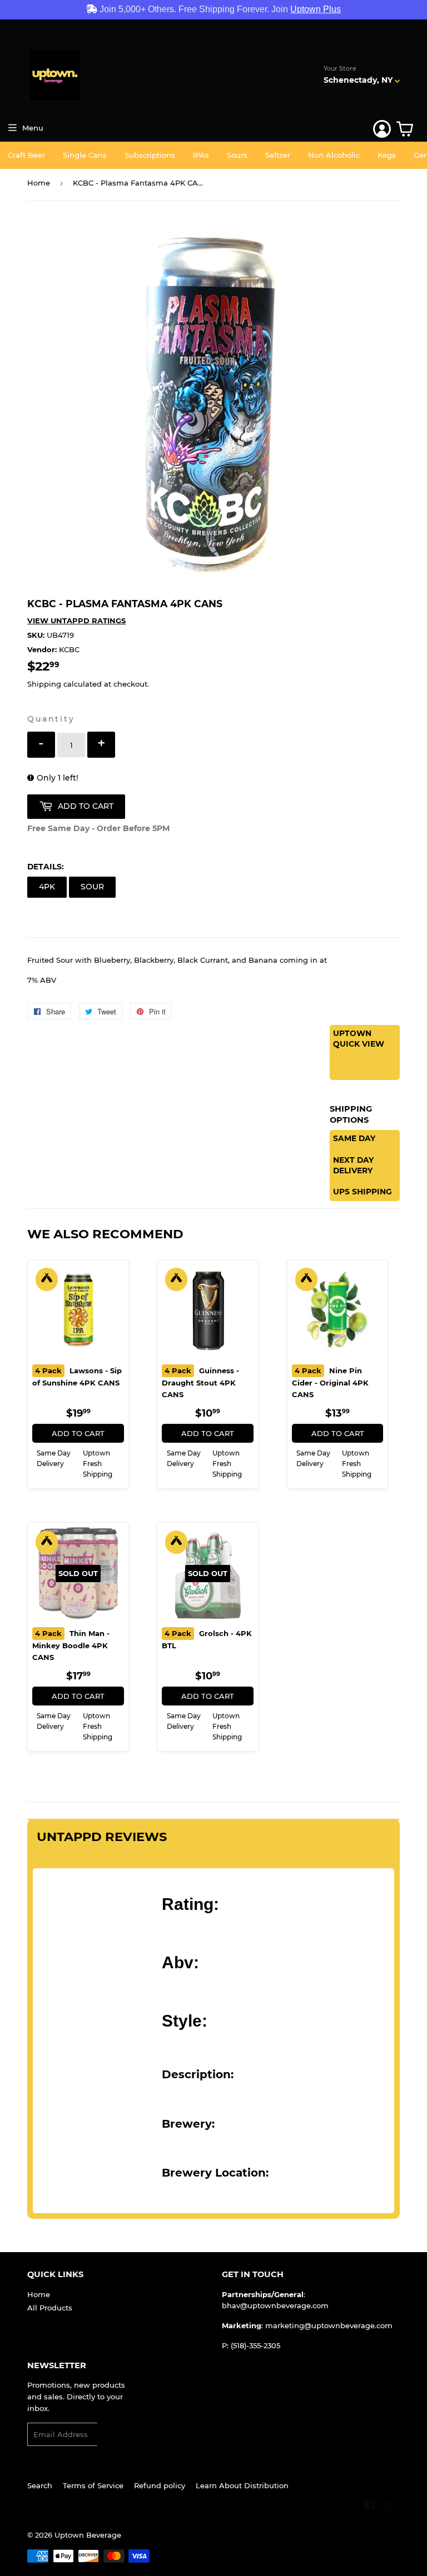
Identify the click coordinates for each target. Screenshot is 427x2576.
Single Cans (85, 155)
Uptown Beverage (88, 2535)
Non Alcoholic (334, 155)
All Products (50, 2308)
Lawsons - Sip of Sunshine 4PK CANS (77, 1377)
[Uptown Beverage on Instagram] (389, 2507)
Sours (237, 155)
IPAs (201, 155)
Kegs (387, 155)
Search (40, 2485)
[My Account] (382, 129)
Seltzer (278, 155)
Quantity (51, 719)
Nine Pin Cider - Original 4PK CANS (330, 1382)
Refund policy (160, 2485)
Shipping (44, 684)
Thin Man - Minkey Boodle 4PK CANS (71, 1645)
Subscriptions (150, 155)
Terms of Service (93, 2485)
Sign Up (119, 2435)
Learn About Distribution (242, 2485)
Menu (33, 128)
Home (39, 183)
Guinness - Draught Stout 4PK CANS (200, 1382)
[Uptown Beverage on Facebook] (369, 2507)
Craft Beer (26, 155)
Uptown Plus (316, 9)
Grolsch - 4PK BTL (207, 1639)
